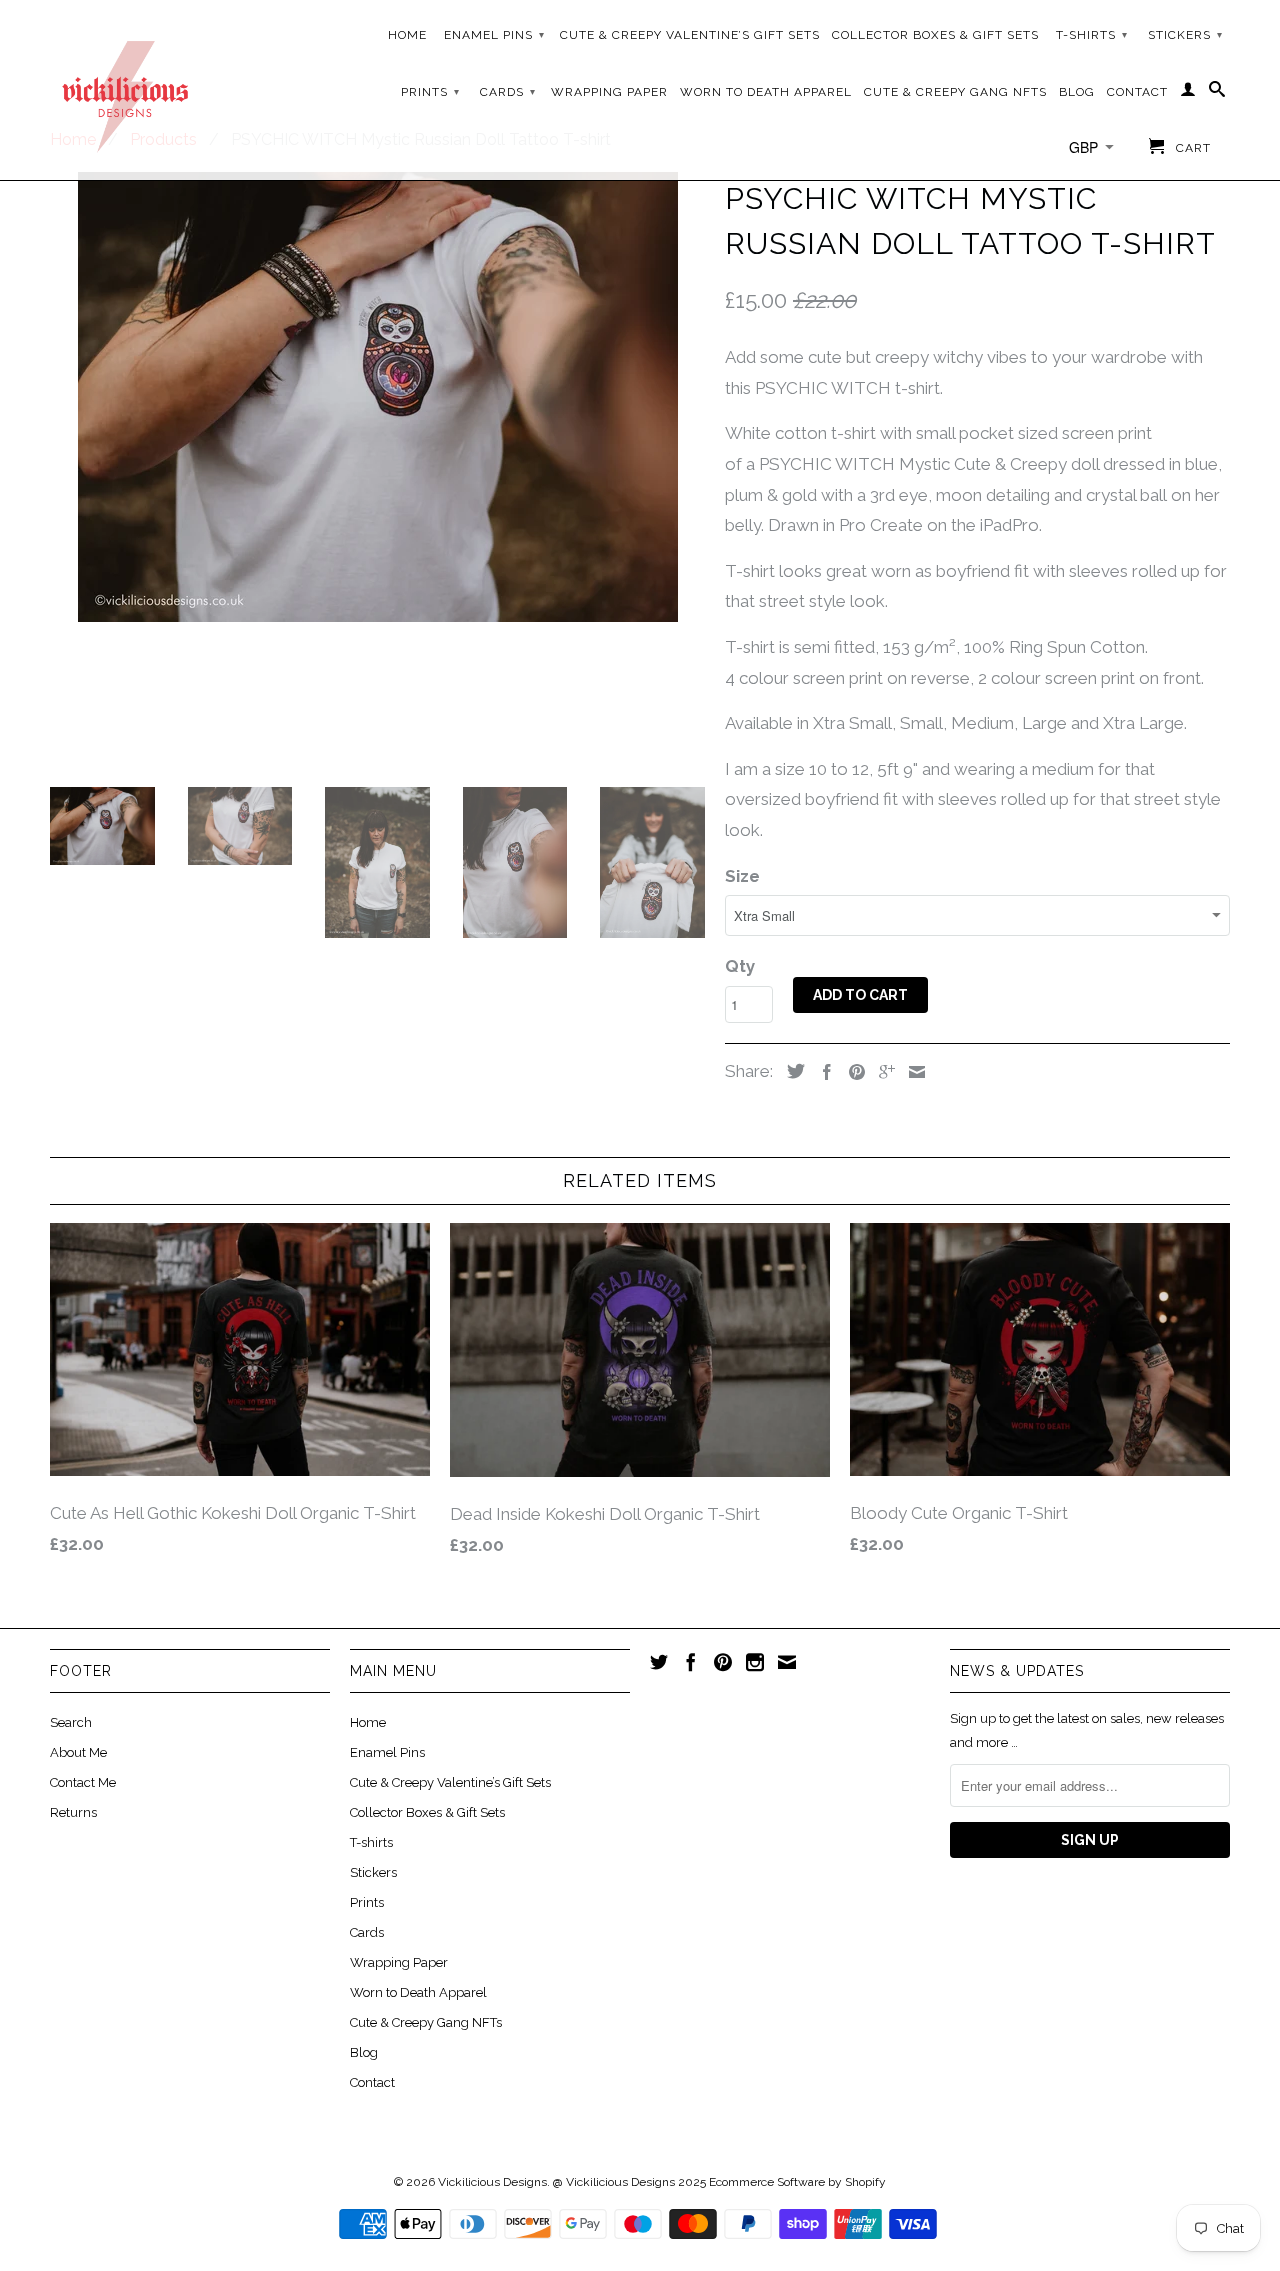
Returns (73, 1812)
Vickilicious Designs (492, 2182)
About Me (78, 1752)
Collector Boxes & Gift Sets (935, 35)
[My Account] (1188, 93)
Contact (1137, 92)
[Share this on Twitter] (791, 1071)
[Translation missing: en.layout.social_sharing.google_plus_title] (882, 1072)
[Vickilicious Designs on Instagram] (755, 1662)
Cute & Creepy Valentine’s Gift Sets (690, 35)
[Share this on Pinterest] (852, 1072)
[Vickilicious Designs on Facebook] (691, 1662)
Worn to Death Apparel (766, 92)
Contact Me (83, 1782)
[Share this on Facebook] (822, 1072)
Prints (430, 92)
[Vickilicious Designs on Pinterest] (723, 1662)
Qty (740, 966)
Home (407, 35)
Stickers (1185, 35)
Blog (1077, 92)
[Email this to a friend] (912, 1072)
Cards (508, 92)
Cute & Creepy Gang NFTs (955, 92)
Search (71, 1722)
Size (742, 876)
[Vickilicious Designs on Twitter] (659, 1662)
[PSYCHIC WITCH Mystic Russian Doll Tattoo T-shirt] (377, 397)
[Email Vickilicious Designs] (787, 1662)
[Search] (1217, 93)
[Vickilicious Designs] (125, 89)
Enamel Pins (494, 35)
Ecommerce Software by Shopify (797, 2182)
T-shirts (1092, 35)
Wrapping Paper (609, 92)
